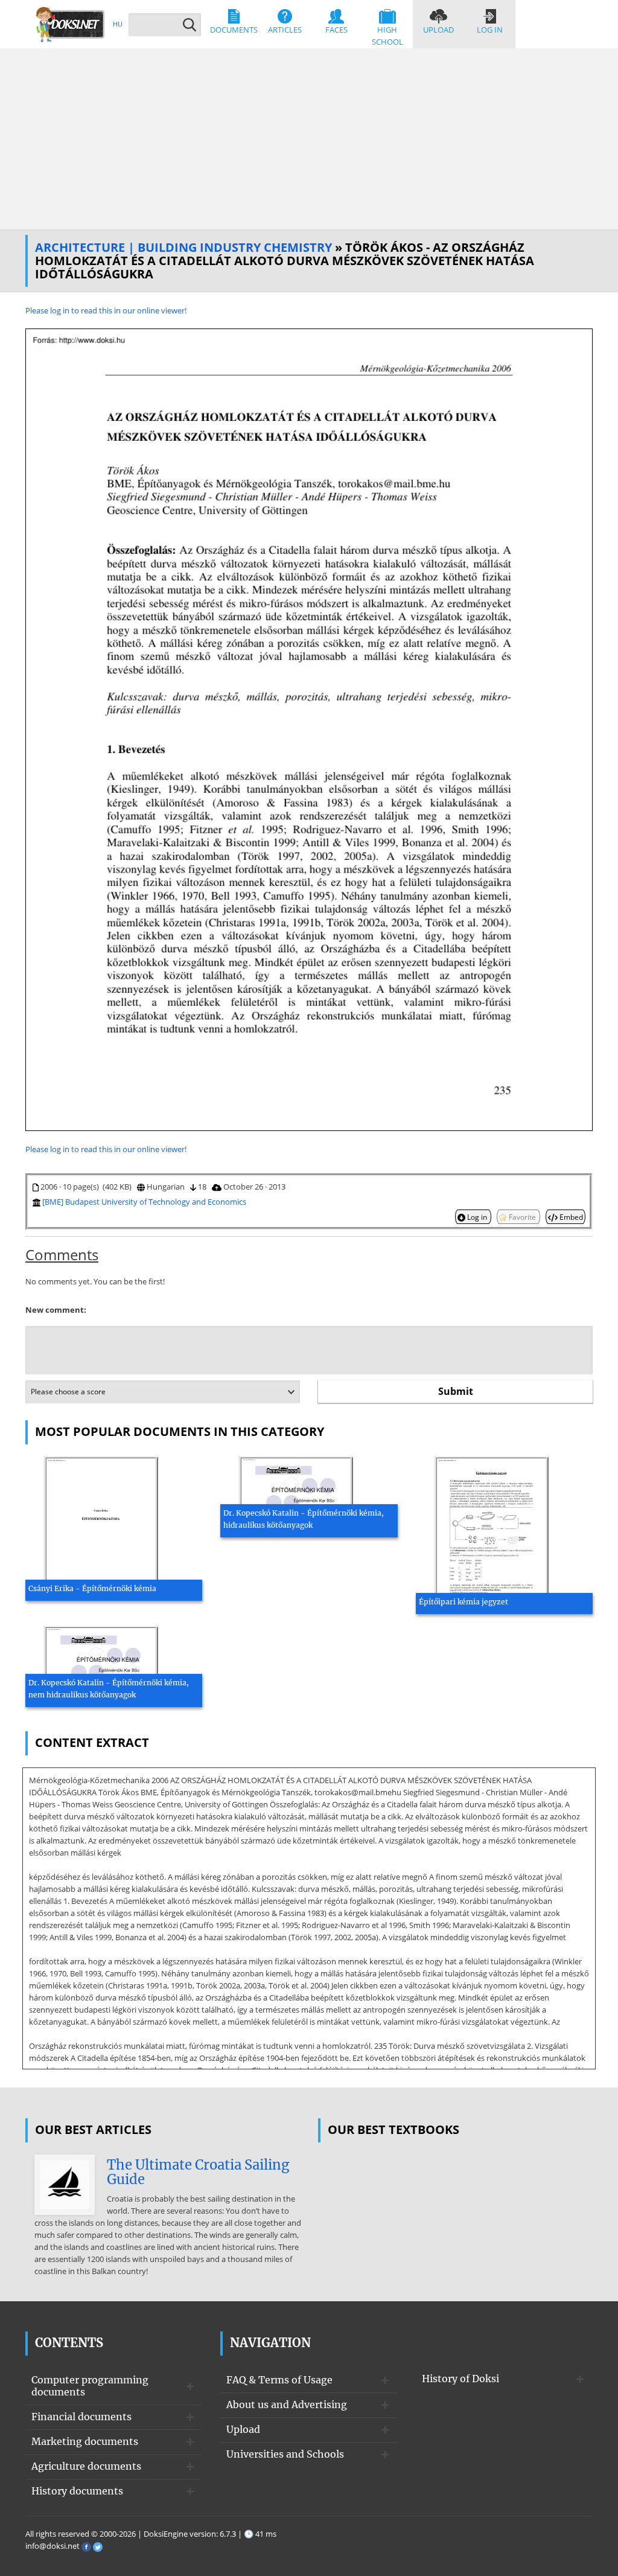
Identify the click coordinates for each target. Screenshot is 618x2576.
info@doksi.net (53, 2546)
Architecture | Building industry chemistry (183, 247)
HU (118, 24)
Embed (570, 1217)
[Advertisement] (309, 139)
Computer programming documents (90, 2386)
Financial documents (81, 2417)
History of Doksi (460, 2379)
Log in (490, 30)
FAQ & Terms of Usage (279, 2380)
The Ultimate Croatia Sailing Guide (198, 2172)
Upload (438, 30)
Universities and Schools (285, 2454)
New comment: (56, 1310)
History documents (77, 2491)
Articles (285, 30)
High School (387, 36)
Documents (234, 30)
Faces (336, 30)
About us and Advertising (287, 2405)
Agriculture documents (86, 2466)
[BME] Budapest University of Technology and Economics (144, 1202)
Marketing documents (85, 2441)
